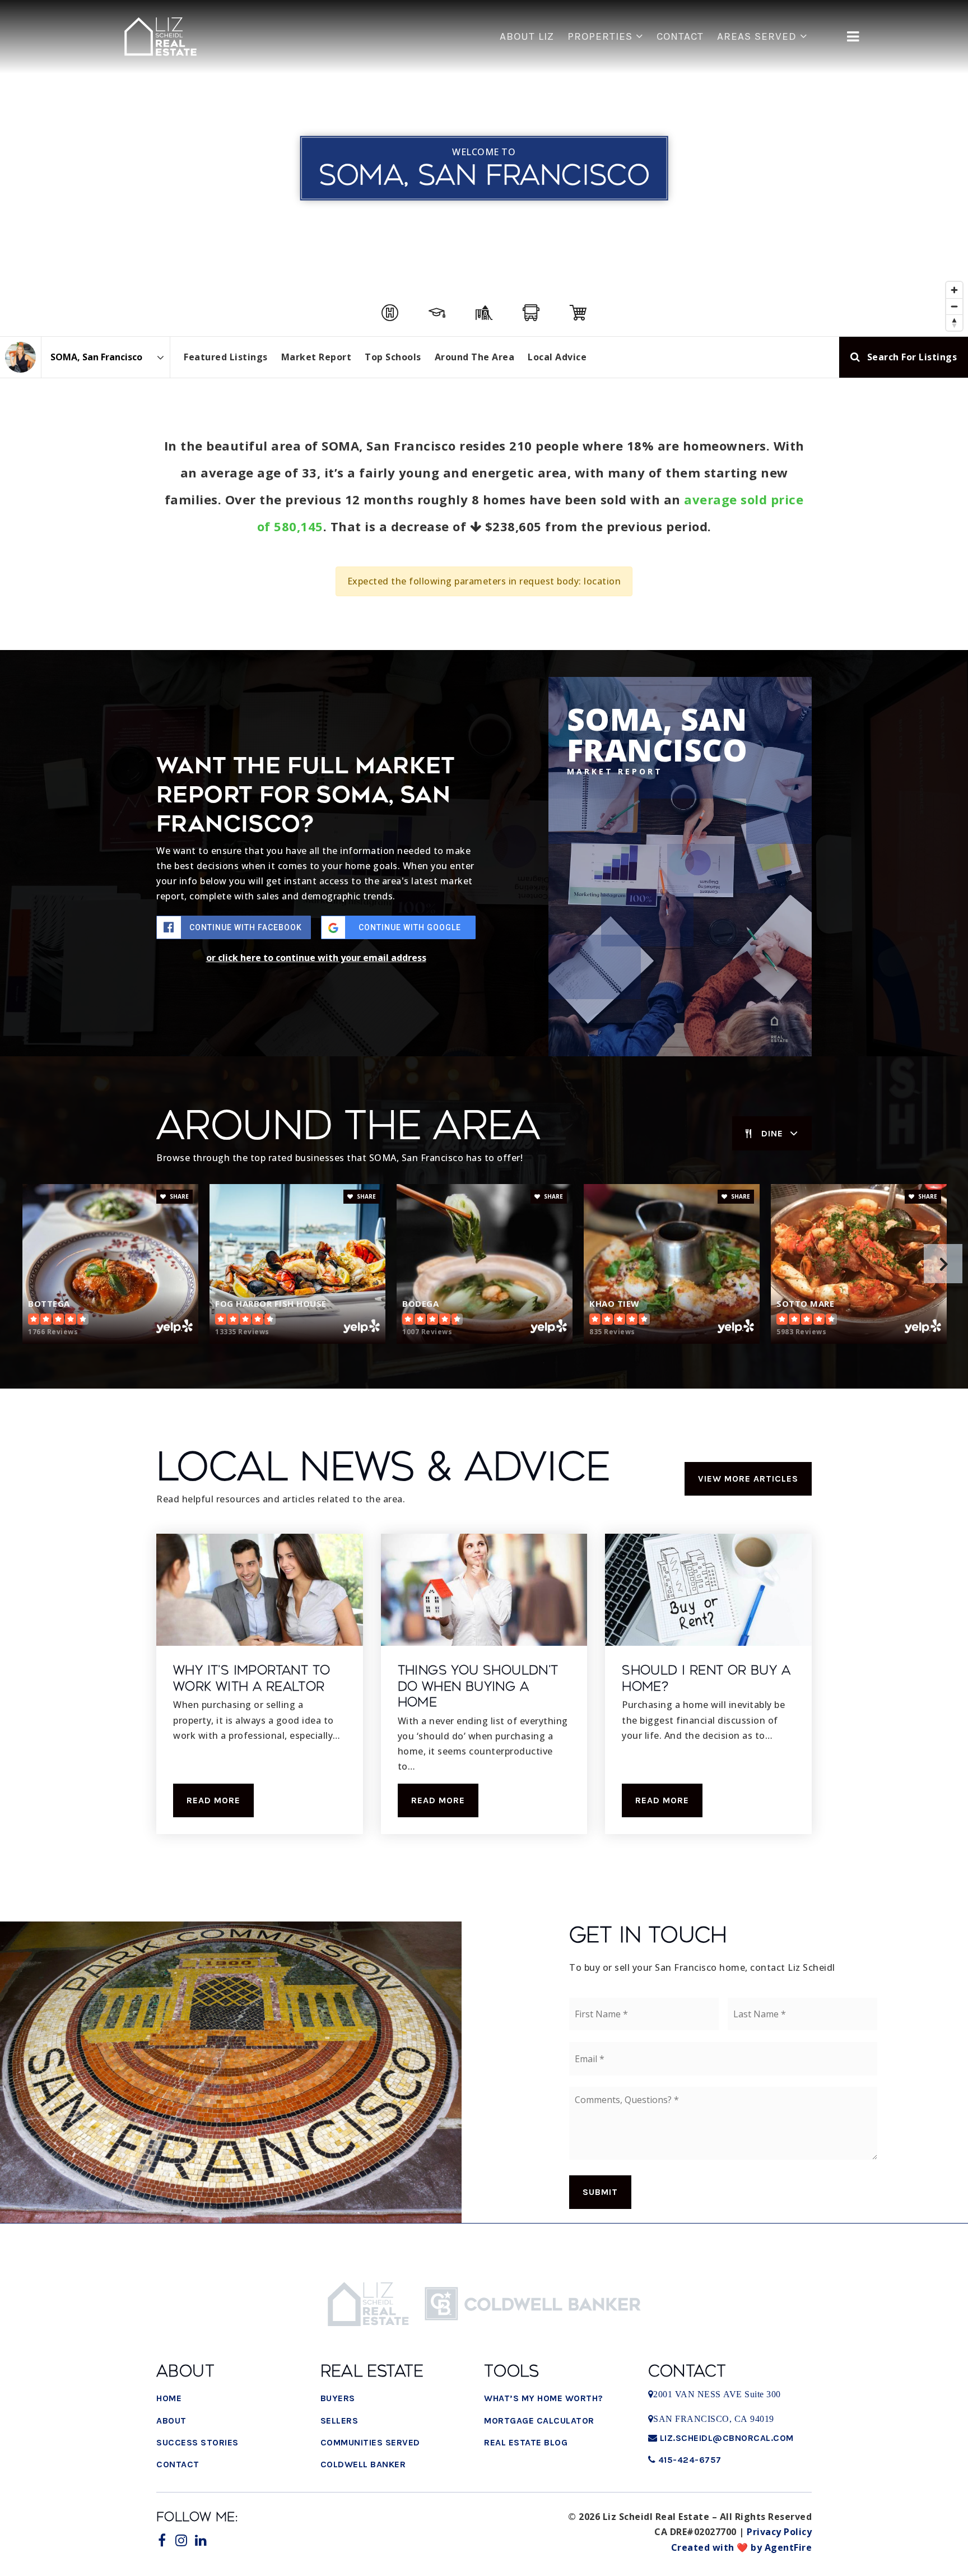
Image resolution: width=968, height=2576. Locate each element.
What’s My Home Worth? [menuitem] (544, 2398)
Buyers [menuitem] (338, 2398)
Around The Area (475, 357)
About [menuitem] (171, 2420)
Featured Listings (226, 357)
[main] (484, 944)
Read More (213, 1800)
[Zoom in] (954, 290)
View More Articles (748, 1479)
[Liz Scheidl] (20, 357)
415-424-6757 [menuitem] (688, 2460)
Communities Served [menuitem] (370, 2442)
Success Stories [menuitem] (197, 2442)
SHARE (178, 1196)
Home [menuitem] (169, 2398)
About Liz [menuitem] (527, 36)
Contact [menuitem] (680, 36)
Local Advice (557, 357)
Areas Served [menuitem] (758, 36)
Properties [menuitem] (602, 36)
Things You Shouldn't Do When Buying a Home (478, 1686)
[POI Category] (390, 313)
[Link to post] (260, 1590)
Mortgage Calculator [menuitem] (539, 2420)
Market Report (317, 357)
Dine (772, 1133)
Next (943, 1264)
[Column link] (161, 37)
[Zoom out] (954, 306)
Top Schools (393, 357)
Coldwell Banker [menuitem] (363, 2464)
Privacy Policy (779, 2532)
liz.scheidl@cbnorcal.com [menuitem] (727, 2438)
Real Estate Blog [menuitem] (526, 2442)
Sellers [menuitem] (339, 2420)
